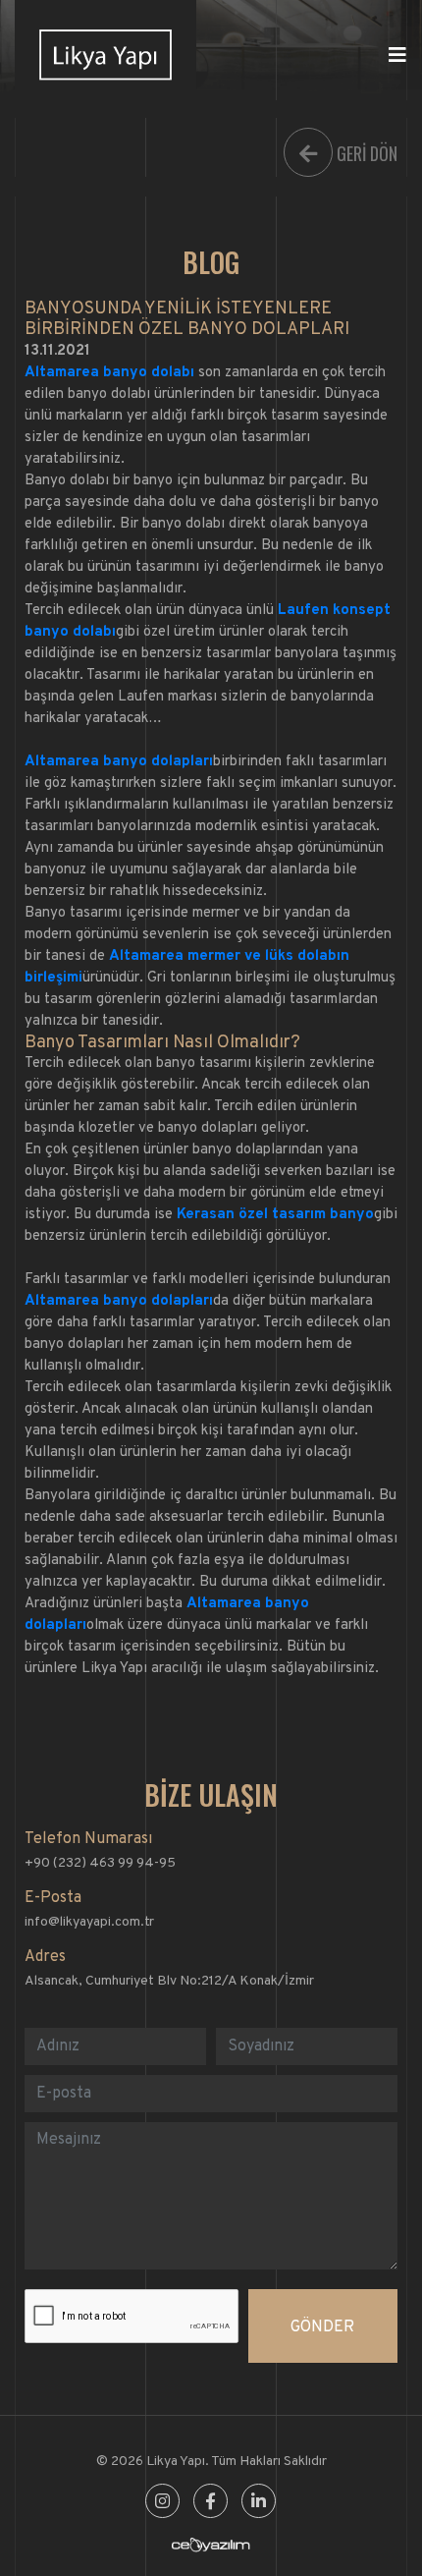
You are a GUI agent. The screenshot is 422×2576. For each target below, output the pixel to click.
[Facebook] (211, 2503)
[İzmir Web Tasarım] (211, 2549)
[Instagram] (162, 2503)
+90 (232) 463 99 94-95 (100, 1863)
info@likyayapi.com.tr (89, 1922)
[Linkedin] (259, 2503)
